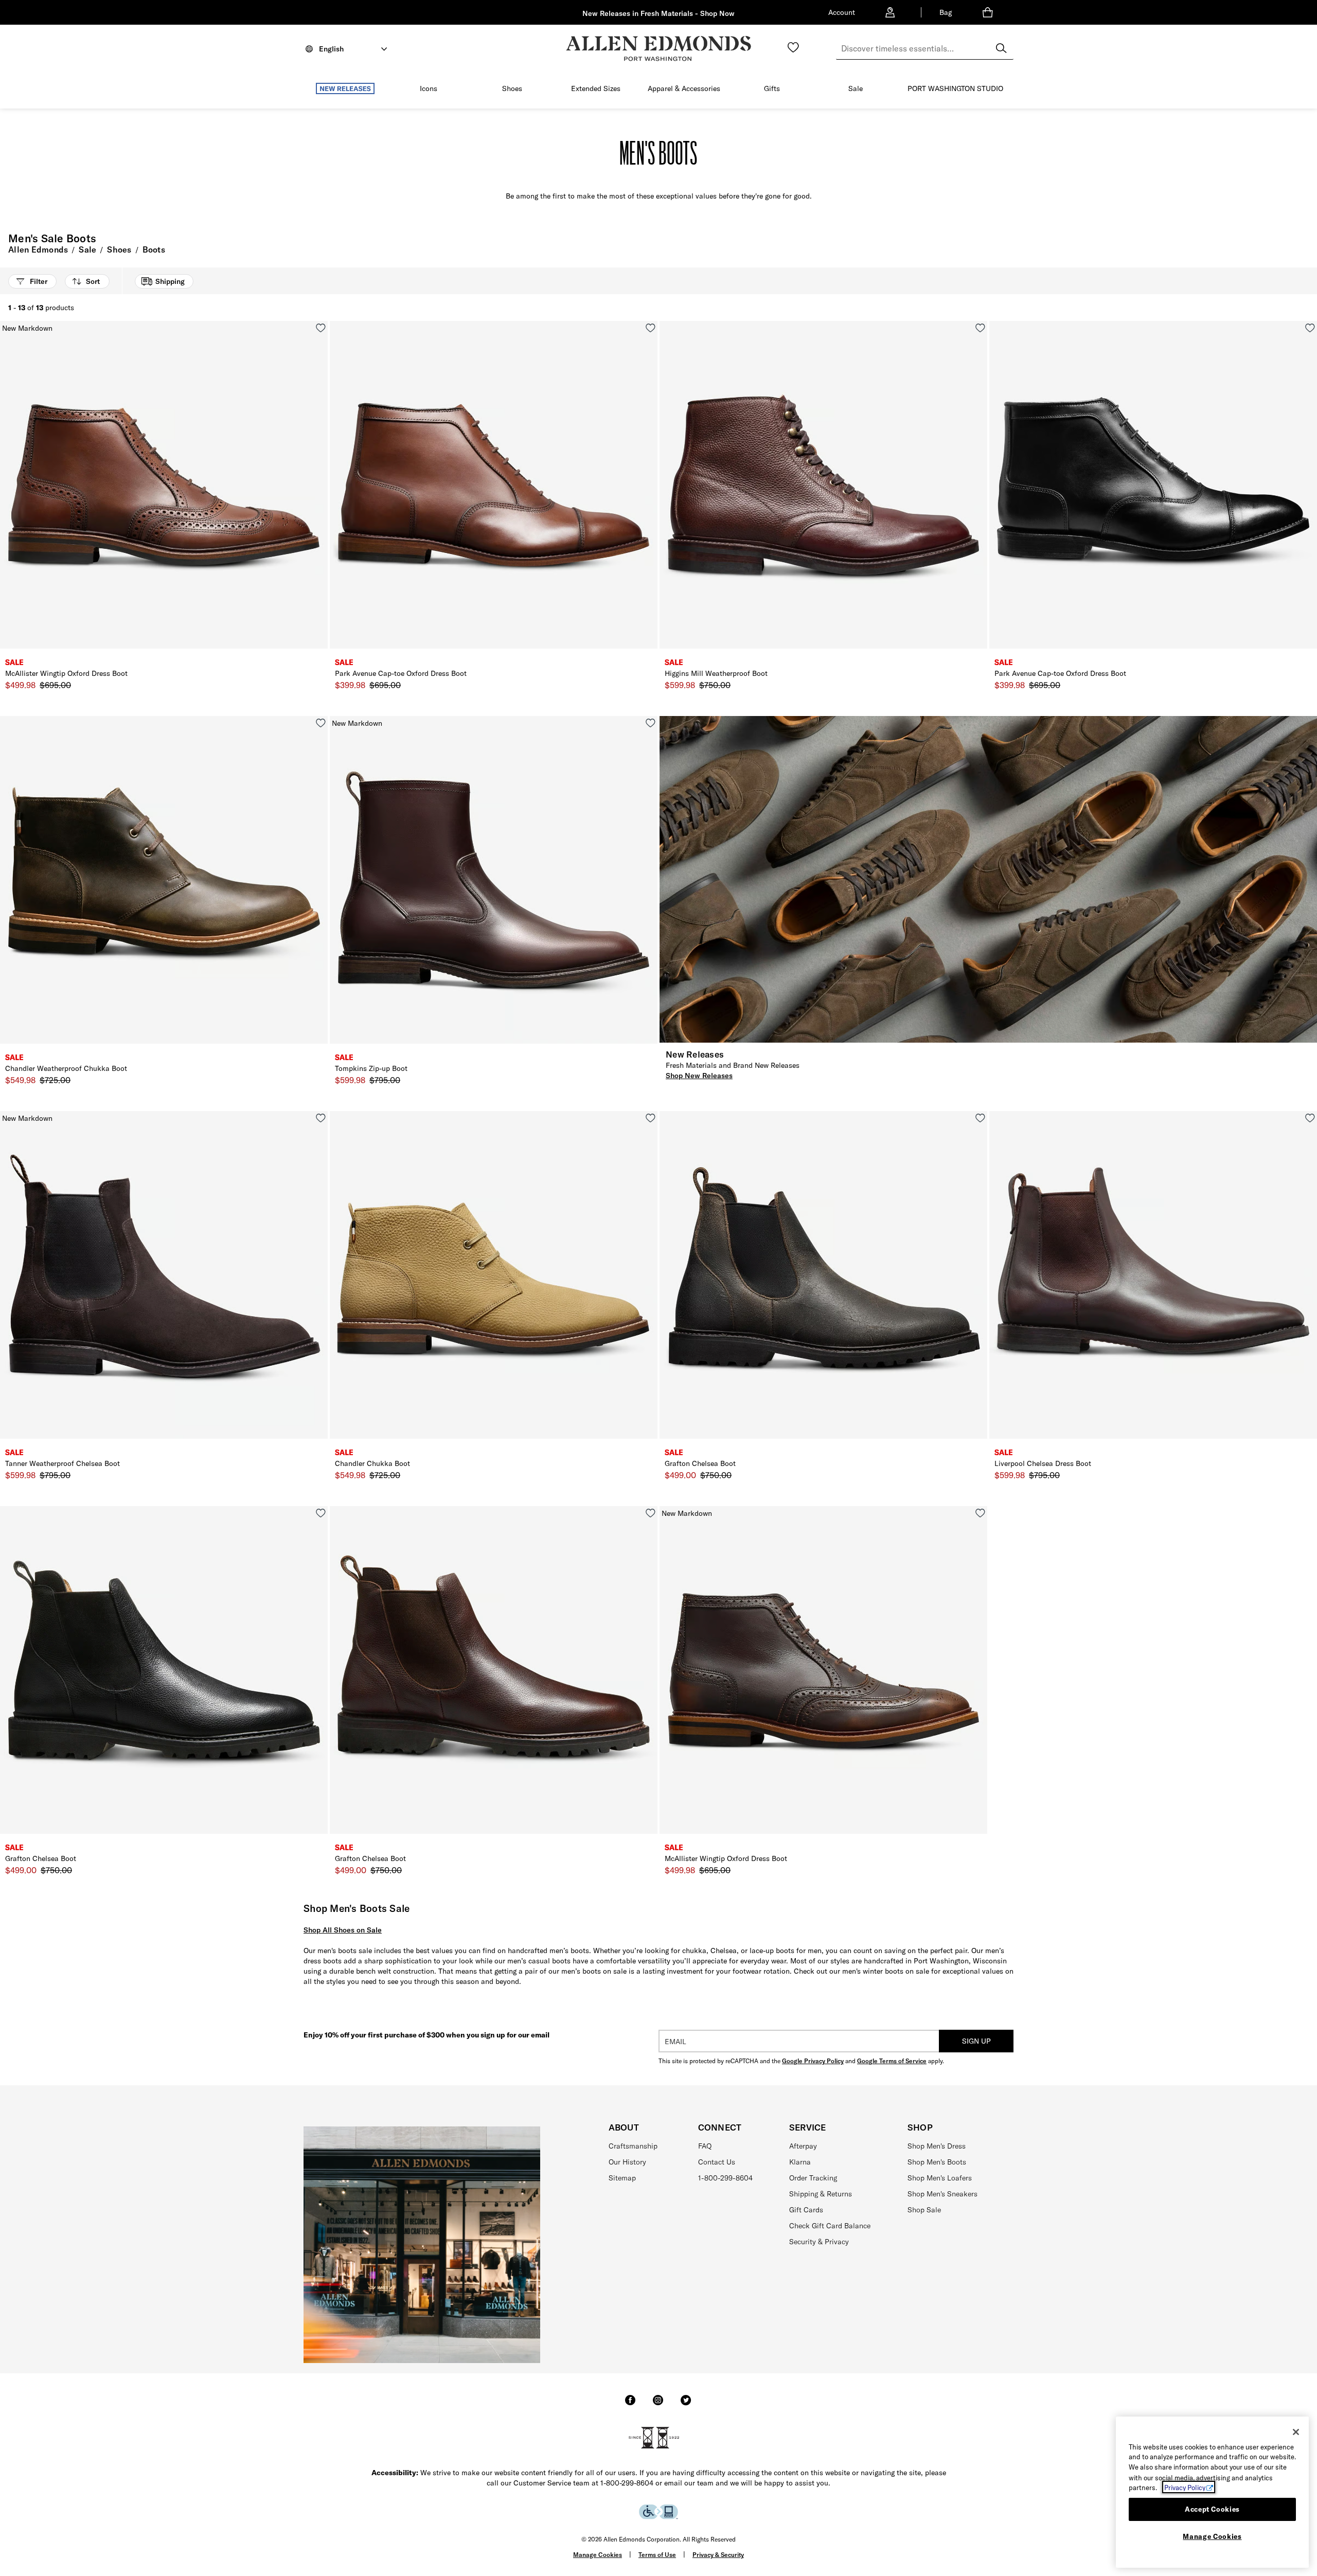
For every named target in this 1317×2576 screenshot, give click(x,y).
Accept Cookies (1212, 2509)
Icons (429, 88)
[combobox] (925, 48)
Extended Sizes (596, 88)
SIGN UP (976, 2041)
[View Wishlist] (793, 47)
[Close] (1296, 2432)
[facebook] (630, 2405)
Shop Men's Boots (937, 2162)
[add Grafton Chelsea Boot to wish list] (980, 1118)
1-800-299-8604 (725, 2178)
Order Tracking (813, 2178)
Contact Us (717, 2162)
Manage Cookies (598, 2555)
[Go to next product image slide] (321, 495)
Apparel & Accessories (684, 88)
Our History (627, 2162)
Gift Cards (806, 2210)
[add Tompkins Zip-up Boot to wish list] (651, 723)
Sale (856, 88)
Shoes (512, 88)
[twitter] (686, 2405)
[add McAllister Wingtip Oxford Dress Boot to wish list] (321, 328)
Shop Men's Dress (937, 2146)
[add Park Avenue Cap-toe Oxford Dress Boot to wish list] (651, 328)
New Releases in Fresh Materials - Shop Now (658, 13)
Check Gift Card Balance (830, 2226)
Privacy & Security (718, 2555)
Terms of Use (657, 2555)
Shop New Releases (699, 1076)
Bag (946, 12)
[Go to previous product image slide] (7, 495)
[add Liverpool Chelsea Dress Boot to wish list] (1310, 1118)
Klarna (800, 2162)
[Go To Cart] (990, 12)
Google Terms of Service (892, 2061)
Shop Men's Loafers (940, 2178)
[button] (380, 89)
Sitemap (622, 2178)
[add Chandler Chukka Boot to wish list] (651, 1118)
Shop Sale (924, 2210)
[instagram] (658, 2405)
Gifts (772, 88)
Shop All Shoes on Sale (343, 1930)
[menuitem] (345, 91)
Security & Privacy (819, 2242)
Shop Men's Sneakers (942, 2194)
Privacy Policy (1185, 2487)
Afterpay (803, 2146)
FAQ (705, 2146)
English (331, 49)
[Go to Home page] (658, 49)
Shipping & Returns (821, 2194)
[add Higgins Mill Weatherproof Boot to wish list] (980, 328)
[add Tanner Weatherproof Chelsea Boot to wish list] (321, 1118)
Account (842, 12)
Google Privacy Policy (813, 2061)
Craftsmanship (633, 2146)
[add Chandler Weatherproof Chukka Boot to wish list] (321, 723)
